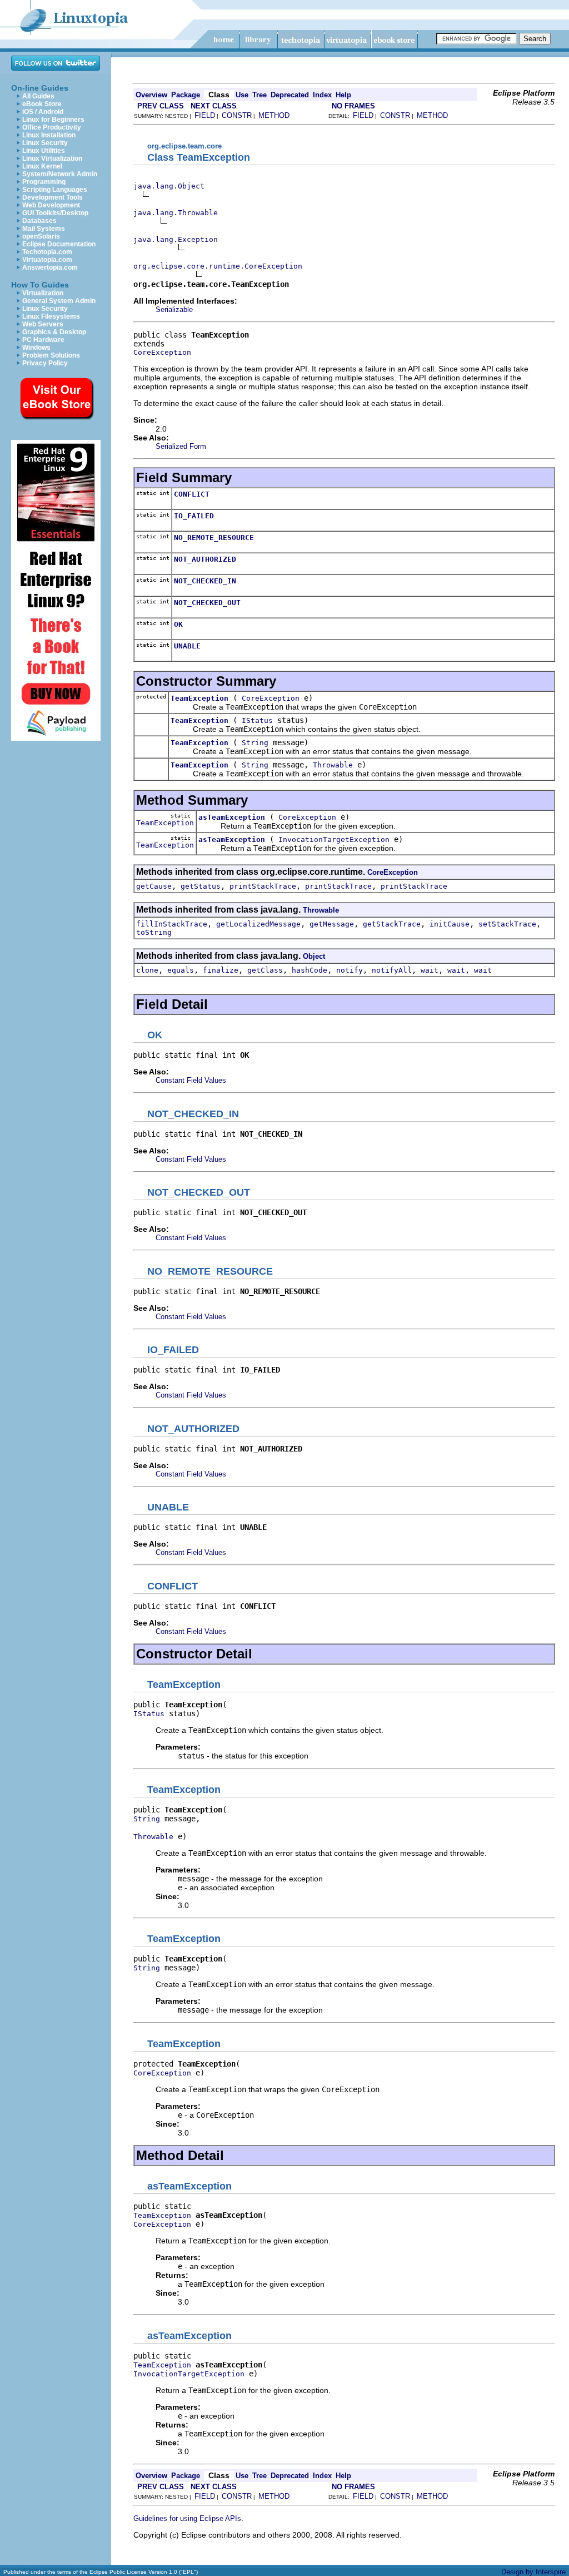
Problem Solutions (51, 355)
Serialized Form (181, 446)
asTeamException (232, 817)
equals (181, 970)
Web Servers (43, 324)
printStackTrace (263, 886)
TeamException (199, 698)
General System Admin (59, 301)
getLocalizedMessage (258, 924)
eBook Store (42, 104)
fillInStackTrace (172, 924)
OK (178, 624)
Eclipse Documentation (59, 244)
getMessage (332, 924)
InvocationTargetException (334, 839)
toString (154, 932)
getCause (154, 886)
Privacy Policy (45, 363)
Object (314, 956)
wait (430, 970)
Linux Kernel (42, 166)
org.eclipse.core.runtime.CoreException (218, 266)
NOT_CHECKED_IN (205, 581)
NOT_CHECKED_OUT (207, 603)
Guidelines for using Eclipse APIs (187, 2518)
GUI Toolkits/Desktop (55, 213)
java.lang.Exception (176, 239)
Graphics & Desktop (54, 332)
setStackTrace (507, 924)
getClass (265, 970)
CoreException (162, 352)
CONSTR (237, 115)
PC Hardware (43, 340)
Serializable (174, 309)
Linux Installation (49, 135)
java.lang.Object (169, 186)
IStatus (257, 720)
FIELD (205, 115)
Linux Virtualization (52, 158)
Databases (39, 221)
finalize (221, 970)
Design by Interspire (533, 2572)
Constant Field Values (191, 1080)
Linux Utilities (44, 151)
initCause (450, 924)
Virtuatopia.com (47, 260)
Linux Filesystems (51, 316)
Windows (36, 348)
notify (350, 970)
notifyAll (392, 970)
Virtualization (43, 293)
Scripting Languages (55, 190)
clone (147, 970)
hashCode (310, 970)
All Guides (38, 96)
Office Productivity (52, 127)
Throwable (333, 765)
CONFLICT (192, 494)
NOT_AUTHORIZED (205, 559)
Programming (44, 182)
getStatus (201, 886)
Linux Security (45, 143)
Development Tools (53, 197)
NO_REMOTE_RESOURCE (214, 538)
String (255, 743)
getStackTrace (392, 924)
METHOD (274, 115)
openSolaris (41, 236)
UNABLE (187, 646)
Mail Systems (44, 229)
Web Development (51, 205)
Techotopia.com (47, 252)
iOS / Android (43, 112)
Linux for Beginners (53, 120)
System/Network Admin (60, 174)
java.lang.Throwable (176, 213)
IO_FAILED (194, 516)
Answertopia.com (50, 267)
